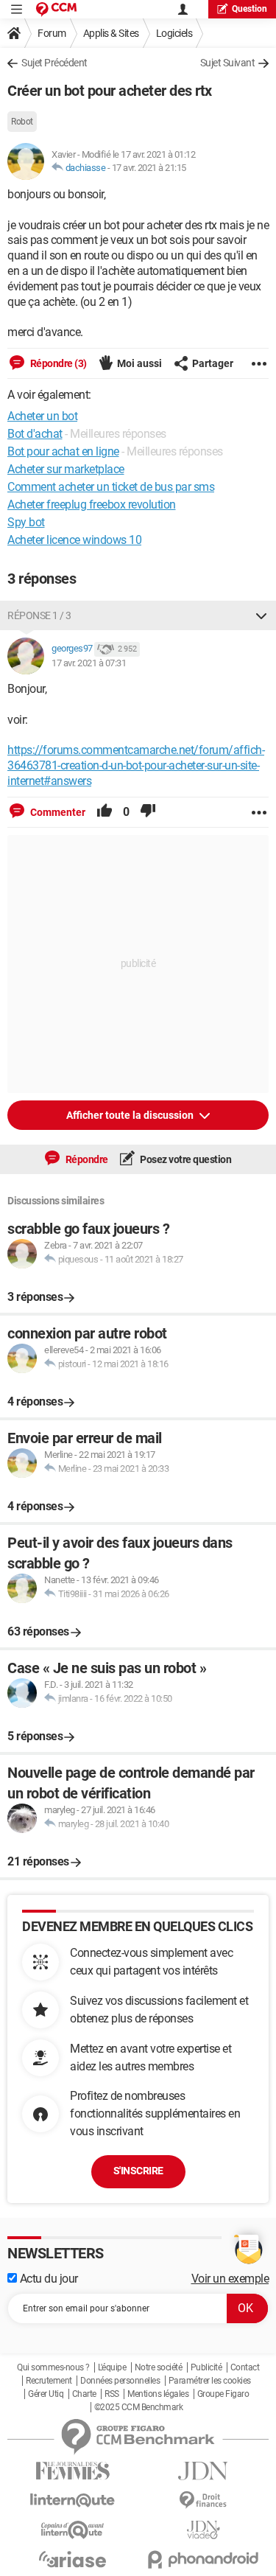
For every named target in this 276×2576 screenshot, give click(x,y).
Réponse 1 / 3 (39, 615)
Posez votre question (185, 1159)
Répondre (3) (57, 363)
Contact (245, 2367)
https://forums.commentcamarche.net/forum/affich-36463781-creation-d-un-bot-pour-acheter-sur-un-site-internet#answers (136, 765)
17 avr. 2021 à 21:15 (149, 168)
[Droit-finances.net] (204, 2500)
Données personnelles (120, 2381)
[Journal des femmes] (73, 2471)
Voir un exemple (230, 2279)
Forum (52, 33)
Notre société (159, 2367)
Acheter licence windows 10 (74, 540)
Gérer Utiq (46, 2394)
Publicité (206, 2367)
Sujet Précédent (54, 63)
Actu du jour (47, 2279)
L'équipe (112, 2367)
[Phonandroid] (204, 2559)
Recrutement (49, 2381)
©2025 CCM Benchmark (139, 2407)
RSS (112, 2394)
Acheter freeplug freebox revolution (92, 505)
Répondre (86, 1159)
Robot (22, 122)
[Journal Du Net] (204, 2471)
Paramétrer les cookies (210, 2381)
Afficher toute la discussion (131, 1115)
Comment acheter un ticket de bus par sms (111, 487)
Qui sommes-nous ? (53, 2367)
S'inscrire (138, 2171)
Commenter (57, 812)
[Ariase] (73, 2559)
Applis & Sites (111, 33)
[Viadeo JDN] (204, 2530)
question (250, 9)
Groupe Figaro (223, 2394)
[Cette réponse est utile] (105, 812)
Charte (84, 2394)
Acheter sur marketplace (66, 469)
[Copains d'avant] (73, 2530)
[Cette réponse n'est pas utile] (148, 812)
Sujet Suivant (228, 63)
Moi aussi (139, 363)
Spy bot (26, 522)
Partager (213, 363)
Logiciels (174, 33)
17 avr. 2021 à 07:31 (89, 663)
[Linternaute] (73, 2500)
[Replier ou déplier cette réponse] (261, 615)
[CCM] (56, 9)
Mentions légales (158, 2394)
